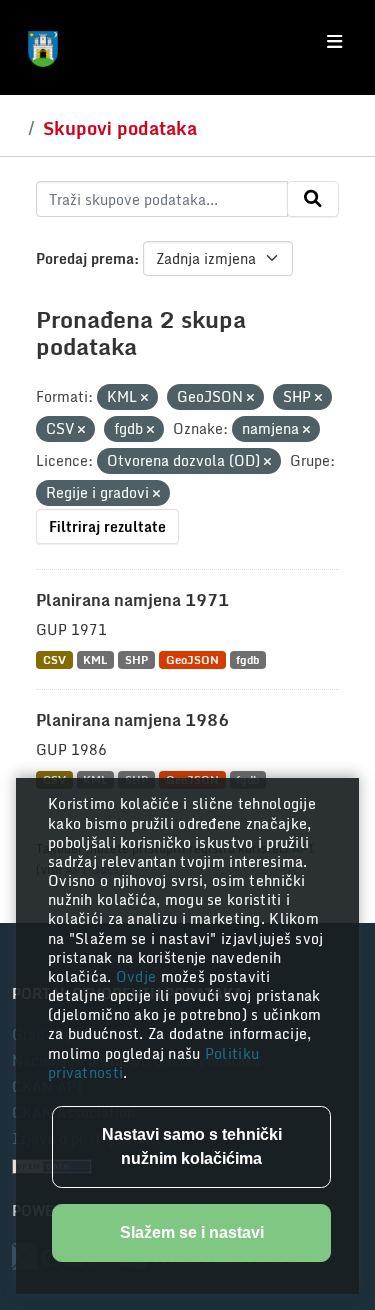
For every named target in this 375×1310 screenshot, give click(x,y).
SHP (136, 659)
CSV (54, 659)
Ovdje (138, 976)
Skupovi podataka (120, 128)
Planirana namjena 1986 (132, 720)
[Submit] (313, 199)
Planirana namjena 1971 (132, 600)
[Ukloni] (144, 398)
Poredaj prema (85, 258)
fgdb (247, 659)
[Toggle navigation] (334, 42)
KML (95, 659)
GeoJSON (192, 659)
